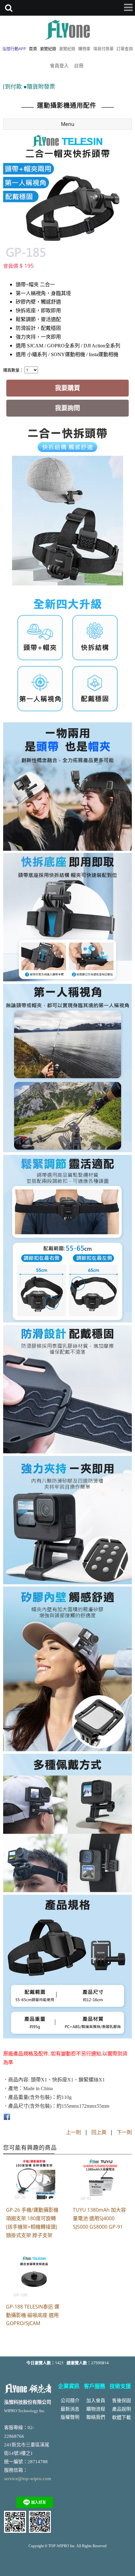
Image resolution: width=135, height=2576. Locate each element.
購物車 (84, 49)
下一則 (124, 2132)
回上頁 (99, 2132)
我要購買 (67, 388)
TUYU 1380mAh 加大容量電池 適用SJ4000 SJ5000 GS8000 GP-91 (99, 2218)
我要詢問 (67, 408)
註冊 (79, 65)
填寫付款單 (103, 49)
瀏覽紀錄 (67, 49)
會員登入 (59, 65)
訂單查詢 (125, 49)
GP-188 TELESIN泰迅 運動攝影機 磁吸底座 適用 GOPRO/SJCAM (33, 2315)
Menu (68, 124)
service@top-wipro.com (28, 2479)
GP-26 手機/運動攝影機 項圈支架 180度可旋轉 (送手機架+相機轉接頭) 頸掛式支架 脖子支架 (32, 2223)
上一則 (73, 2132)
